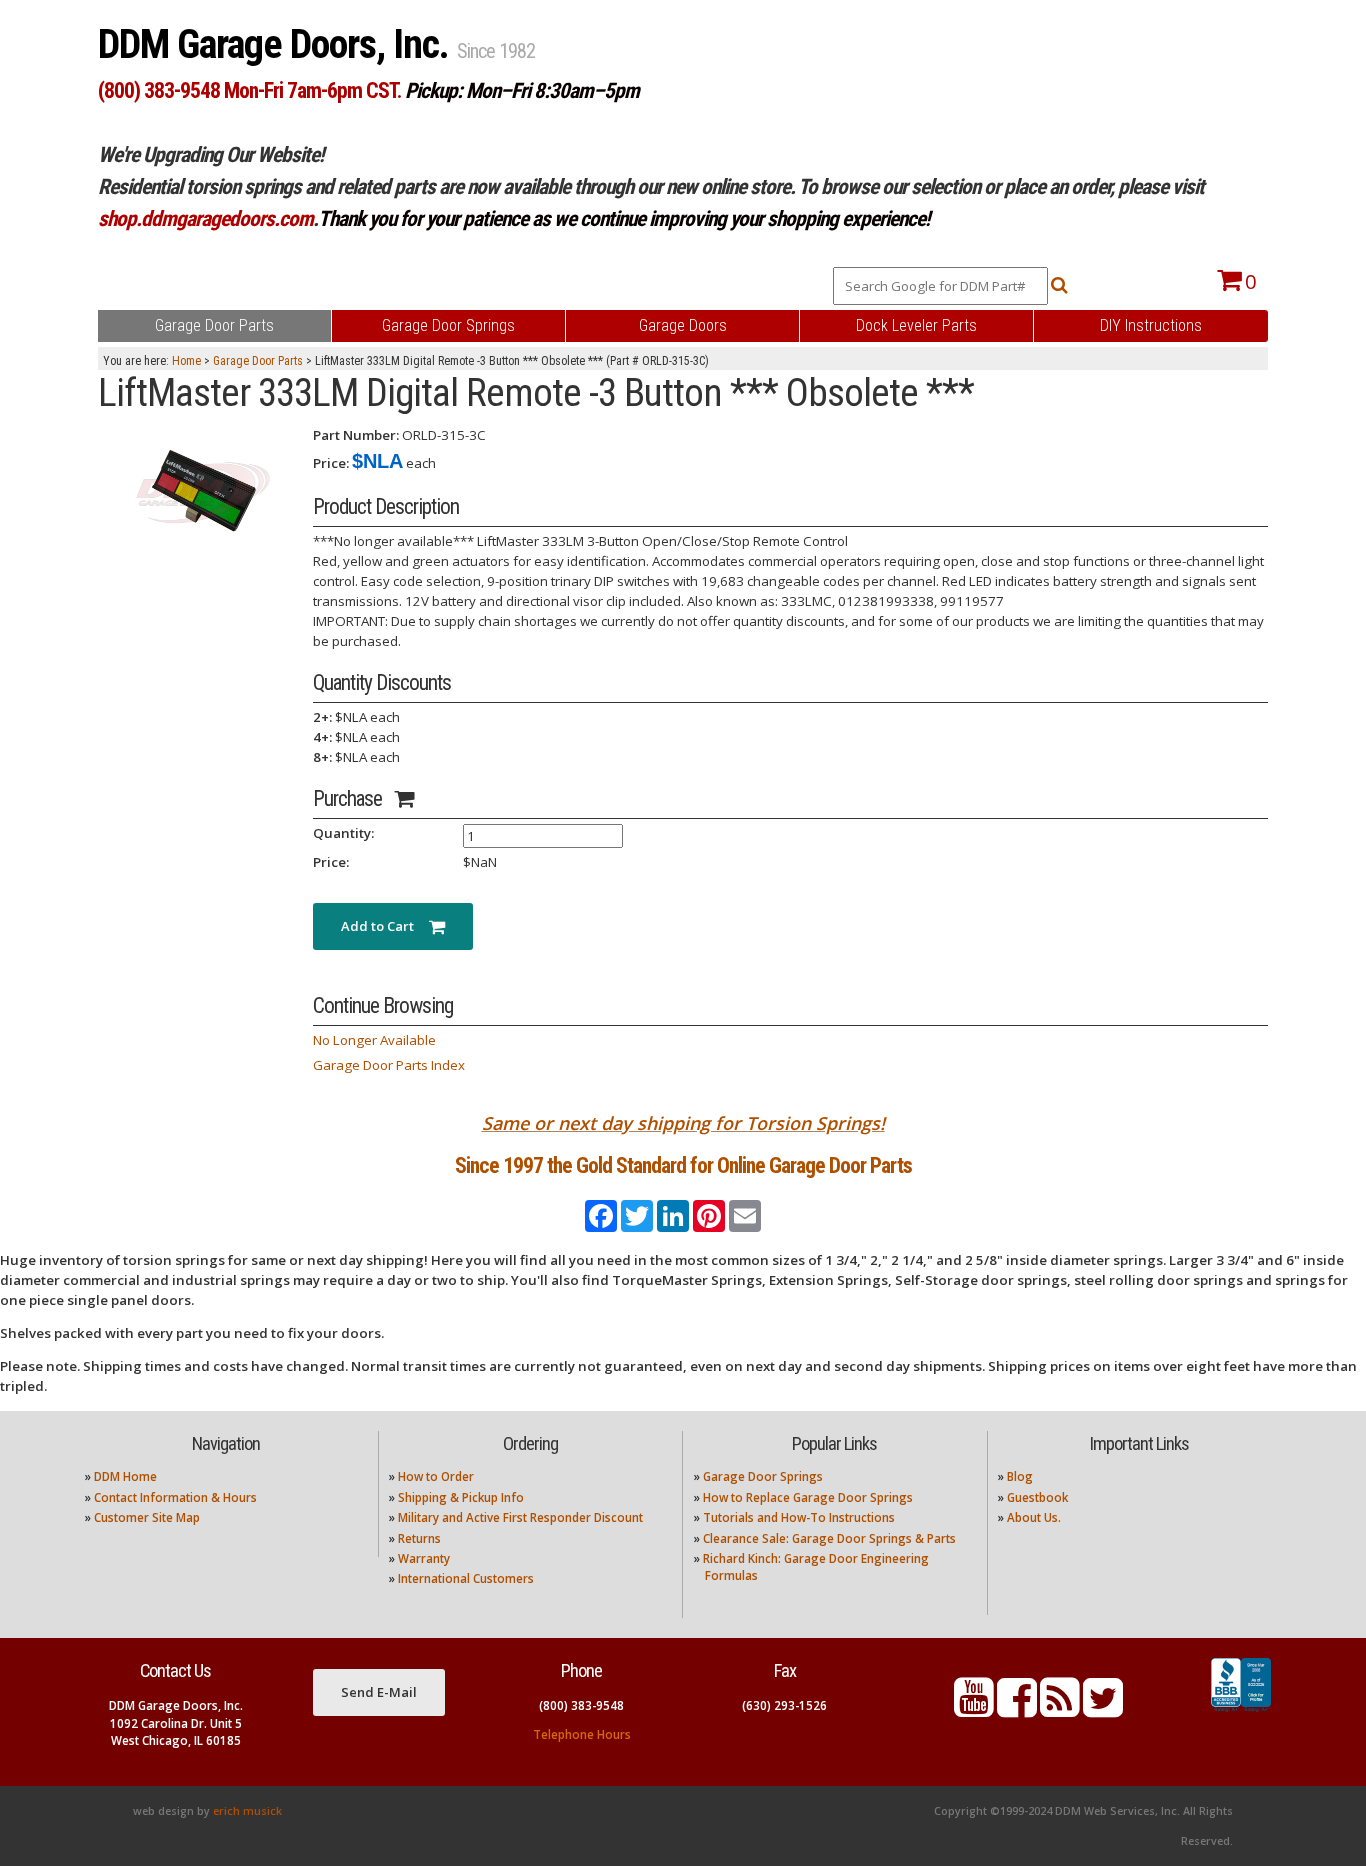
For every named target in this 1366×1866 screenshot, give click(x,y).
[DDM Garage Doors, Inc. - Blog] (1060, 1709)
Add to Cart (385, 926)
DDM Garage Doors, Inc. (277, 44)
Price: (331, 463)
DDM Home (125, 1476)
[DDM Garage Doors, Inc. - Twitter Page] (1103, 1709)
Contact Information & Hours (175, 1497)
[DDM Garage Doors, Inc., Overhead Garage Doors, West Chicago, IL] (1241, 1712)
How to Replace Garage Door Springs (808, 1497)
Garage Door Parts (258, 361)
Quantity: (343, 833)
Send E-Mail (379, 1692)
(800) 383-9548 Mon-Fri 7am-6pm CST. (249, 90)
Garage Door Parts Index (389, 1065)
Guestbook (1037, 1497)
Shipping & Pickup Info (461, 1497)
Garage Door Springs (763, 1476)
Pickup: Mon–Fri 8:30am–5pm (522, 90)
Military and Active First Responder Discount (520, 1517)
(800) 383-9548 (581, 1705)
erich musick (247, 1811)
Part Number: (356, 435)
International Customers (466, 1578)
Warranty (424, 1558)
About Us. (1034, 1517)
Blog (1020, 1476)
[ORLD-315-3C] (198, 491)
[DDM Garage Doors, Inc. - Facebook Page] (1017, 1709)
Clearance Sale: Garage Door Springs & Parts (829, 1538)
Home (186, 361)
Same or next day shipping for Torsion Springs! (683, 1123)
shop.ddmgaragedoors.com (205, 218)
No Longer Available (374, 1040)
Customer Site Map (147, 1517)
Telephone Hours (582, 1734)
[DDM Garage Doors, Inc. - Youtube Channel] (974, 1709)
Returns (419, 1538)
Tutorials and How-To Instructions (799, 1517)
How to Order (436, 1476)
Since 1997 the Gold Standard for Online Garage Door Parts (683, 1165)
